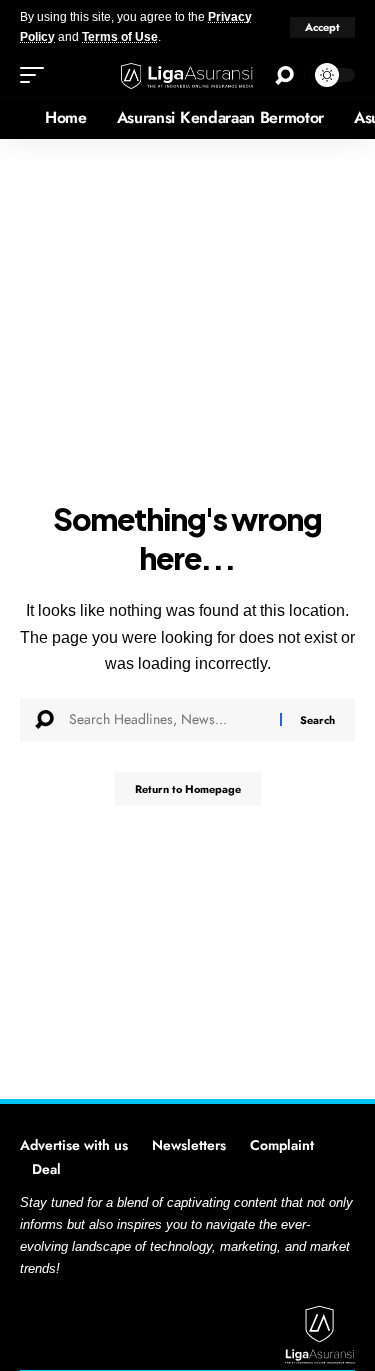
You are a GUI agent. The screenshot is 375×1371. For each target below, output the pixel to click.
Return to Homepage (188, 789)
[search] (284, 75)
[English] (15, 118)
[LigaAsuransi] (188, 75)
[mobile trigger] (37, 75)
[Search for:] (167, 720)
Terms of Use (120, 37)
